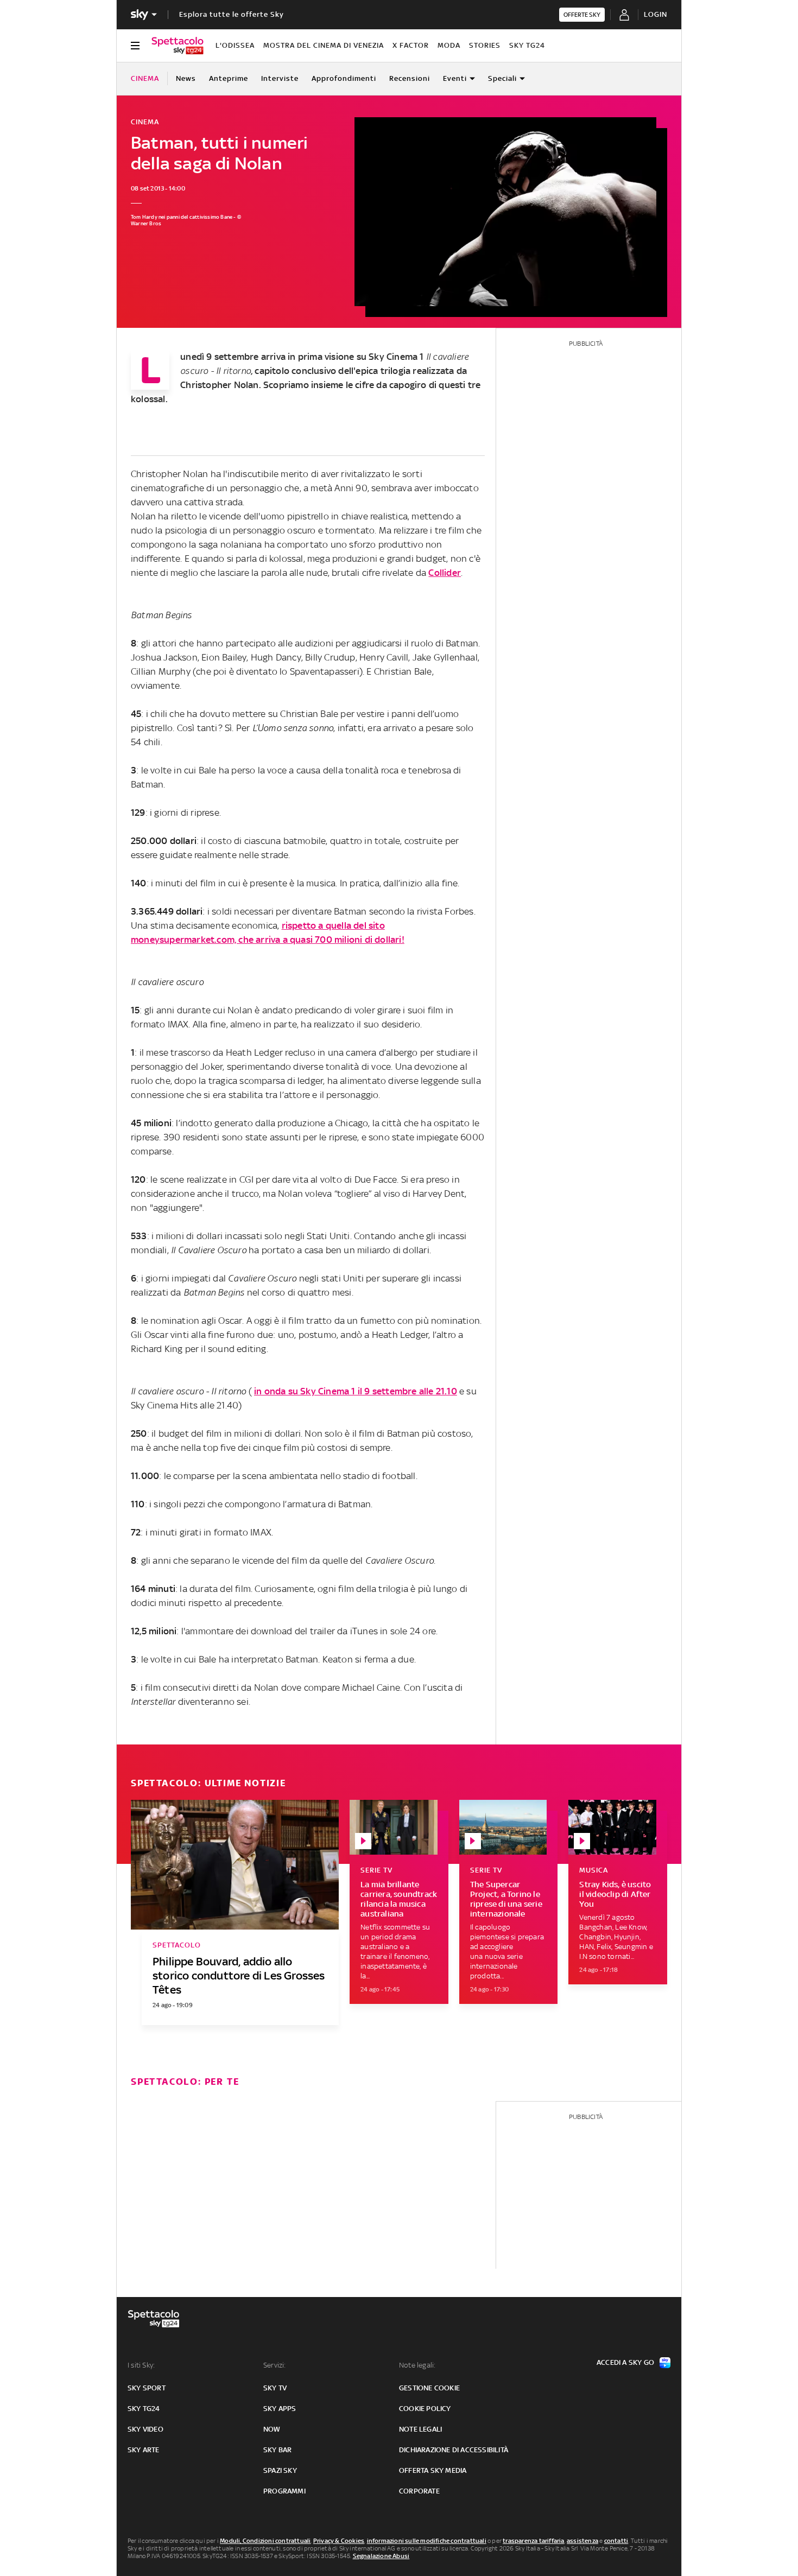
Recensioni (410, 78)
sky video (145, 2429)
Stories (485, 45)
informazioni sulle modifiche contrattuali (427, 2541)
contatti (616, 2541)
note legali (420, 2429)
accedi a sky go (625, 2362)
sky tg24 (144, 2409)
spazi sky (280, 2470)
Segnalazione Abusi (381, 2556)
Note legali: (417, 2365)
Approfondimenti (344, 78)
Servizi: (275, 2365)
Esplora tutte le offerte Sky (232, 14)
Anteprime (229, 78)
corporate (419, 2491)
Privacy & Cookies (339, 2541)
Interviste (280, 78)
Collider (445, 573)
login (655, 14)
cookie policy (425, 2409)
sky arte (144, 2450)
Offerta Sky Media (433, 2470)
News (186, 78)
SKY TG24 (527, 45)
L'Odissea (235, 45)
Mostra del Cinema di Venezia (324, 45)
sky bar (277, 2450)
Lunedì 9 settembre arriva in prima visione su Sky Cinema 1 (302, 357)
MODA (449, 45)
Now (272, 2429)
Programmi (284, 2491)
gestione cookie (429, 2388)
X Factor (411, 45)
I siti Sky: (141, 2365)
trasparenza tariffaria (533, 2541)
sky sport (147, 2388)
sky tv (275, 2388)
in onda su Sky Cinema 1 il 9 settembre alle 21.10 (356, 1391)
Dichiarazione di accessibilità (454, 2450)
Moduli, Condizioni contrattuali (265, 2541)
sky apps (280, 2409)
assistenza (582, 2541)
